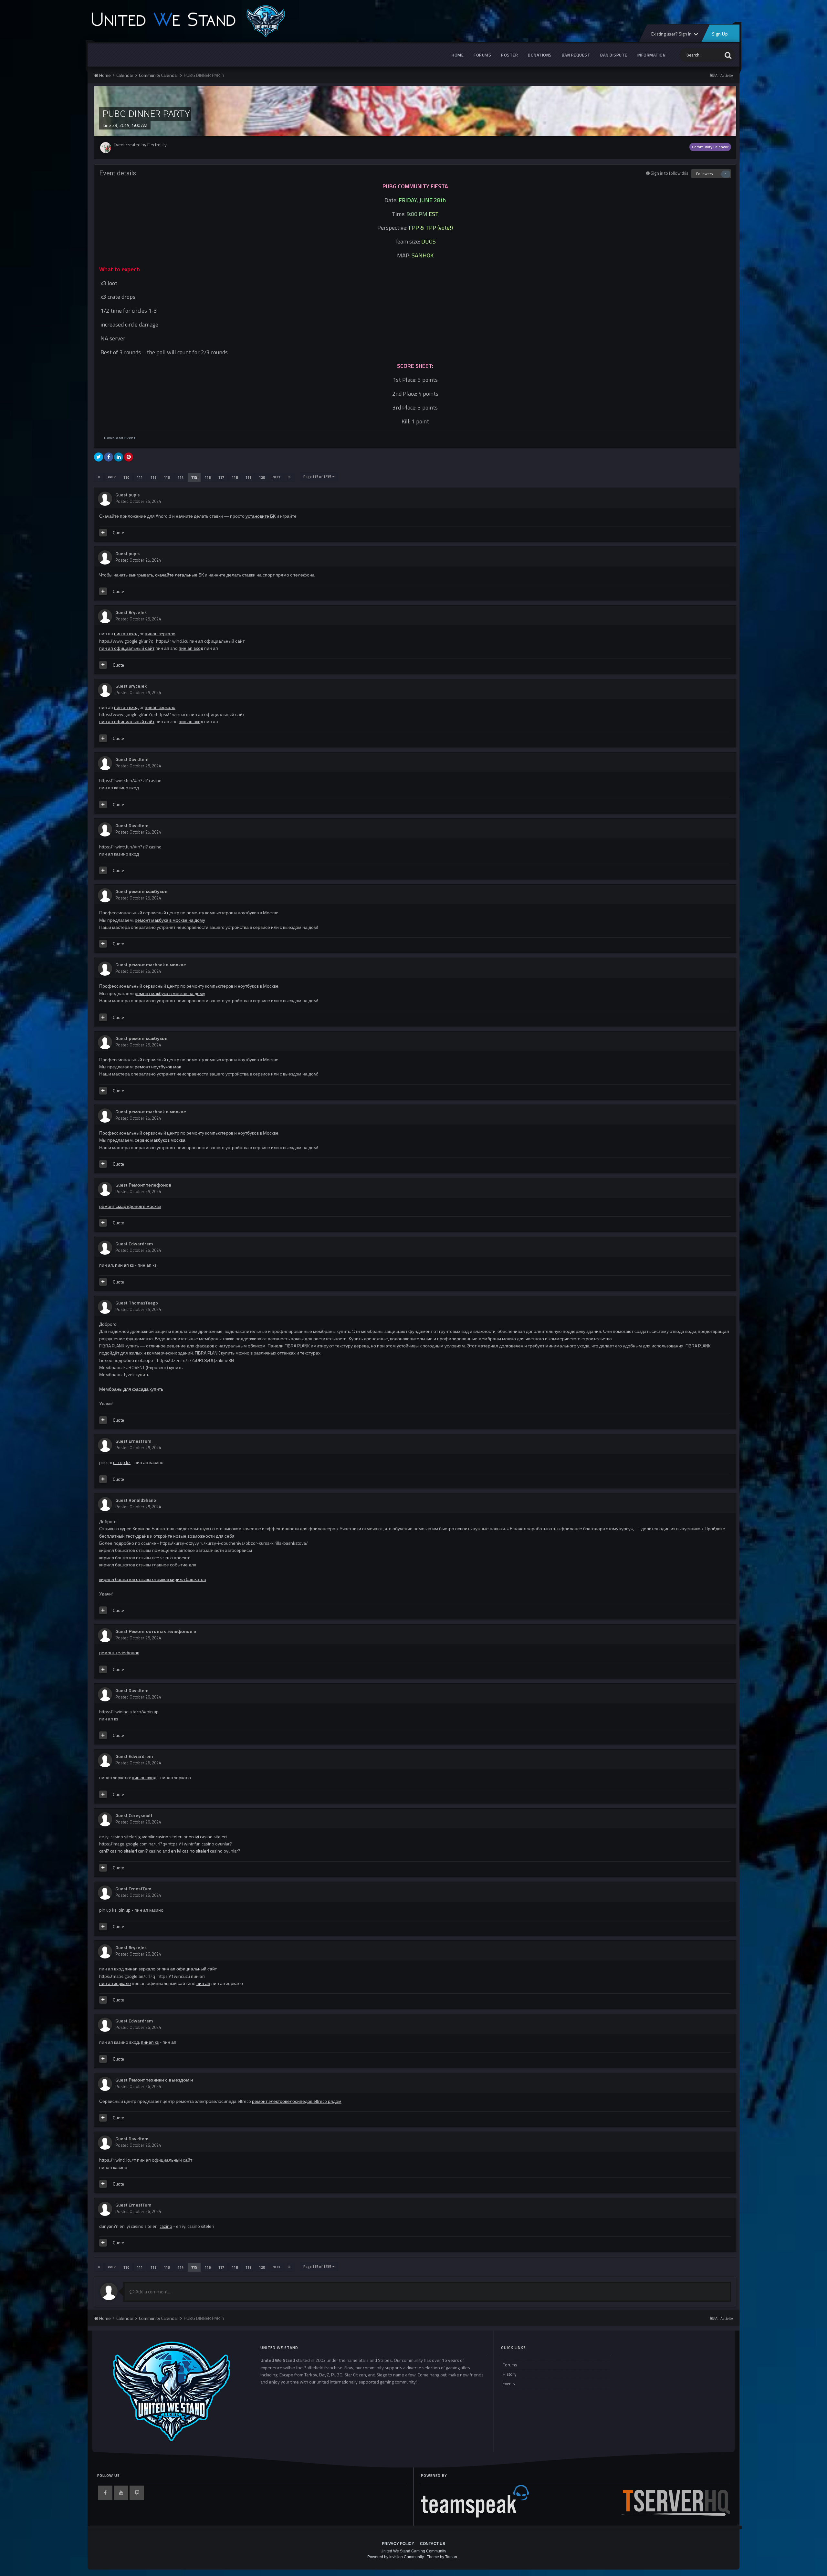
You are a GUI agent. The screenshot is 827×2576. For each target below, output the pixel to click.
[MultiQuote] (103, 533)
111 (140, 477)
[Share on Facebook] (109, 457)
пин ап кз (124, 1265)
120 (262, 477)
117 (221, 477)
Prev (112, 477)
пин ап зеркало (115, 1983)
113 (167, 477)
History (509, 2374)
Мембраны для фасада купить (131, 1389)
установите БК (261, 516)
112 (153, 477)
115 (194, 477)
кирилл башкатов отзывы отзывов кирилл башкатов (152, 1579)
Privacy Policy (398, 2544)
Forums (482, 55)
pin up (125, 1910)
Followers (704, 174)
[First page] (99, 477)
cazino (166, 2226)
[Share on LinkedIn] (119, 457)
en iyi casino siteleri (208, 1837)
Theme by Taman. (442, 2557)
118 (235, 477)
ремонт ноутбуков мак (158, 1067)
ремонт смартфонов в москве (130, 1206)
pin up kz (122, 1462)
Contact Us (433, 2544)
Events (509, 2384)
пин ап (203, 1983)
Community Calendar (710, 147)
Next (277, 477)
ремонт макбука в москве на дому (170, 920)
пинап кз (150, 2042)
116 (208, 477)
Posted (138, 501)
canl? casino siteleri (118, 1851)
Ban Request (576, 55)
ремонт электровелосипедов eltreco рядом (297, 2101)
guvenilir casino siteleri (160, 1837)
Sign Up (720, 34)
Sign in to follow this (670, 173)
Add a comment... (153, 2292)
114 (181, 477)
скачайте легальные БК (179, 575)
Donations (540, 55)
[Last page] (289, 477)
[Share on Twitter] (99, 457)
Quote (118, 533)
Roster (509, 55)
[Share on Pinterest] (129, 457)
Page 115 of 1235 (318, 477)
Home (458, 55)
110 (126, 477)
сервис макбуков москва (160, 1140)
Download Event (120, 438)
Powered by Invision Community (396, 2557)
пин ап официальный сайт (127, 648)
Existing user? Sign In (672, 34)
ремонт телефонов (119, 1652)
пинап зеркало (160, 634)
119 (248, 477)
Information (652, 55)
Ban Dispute (614, 55)
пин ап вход (126, 634)
